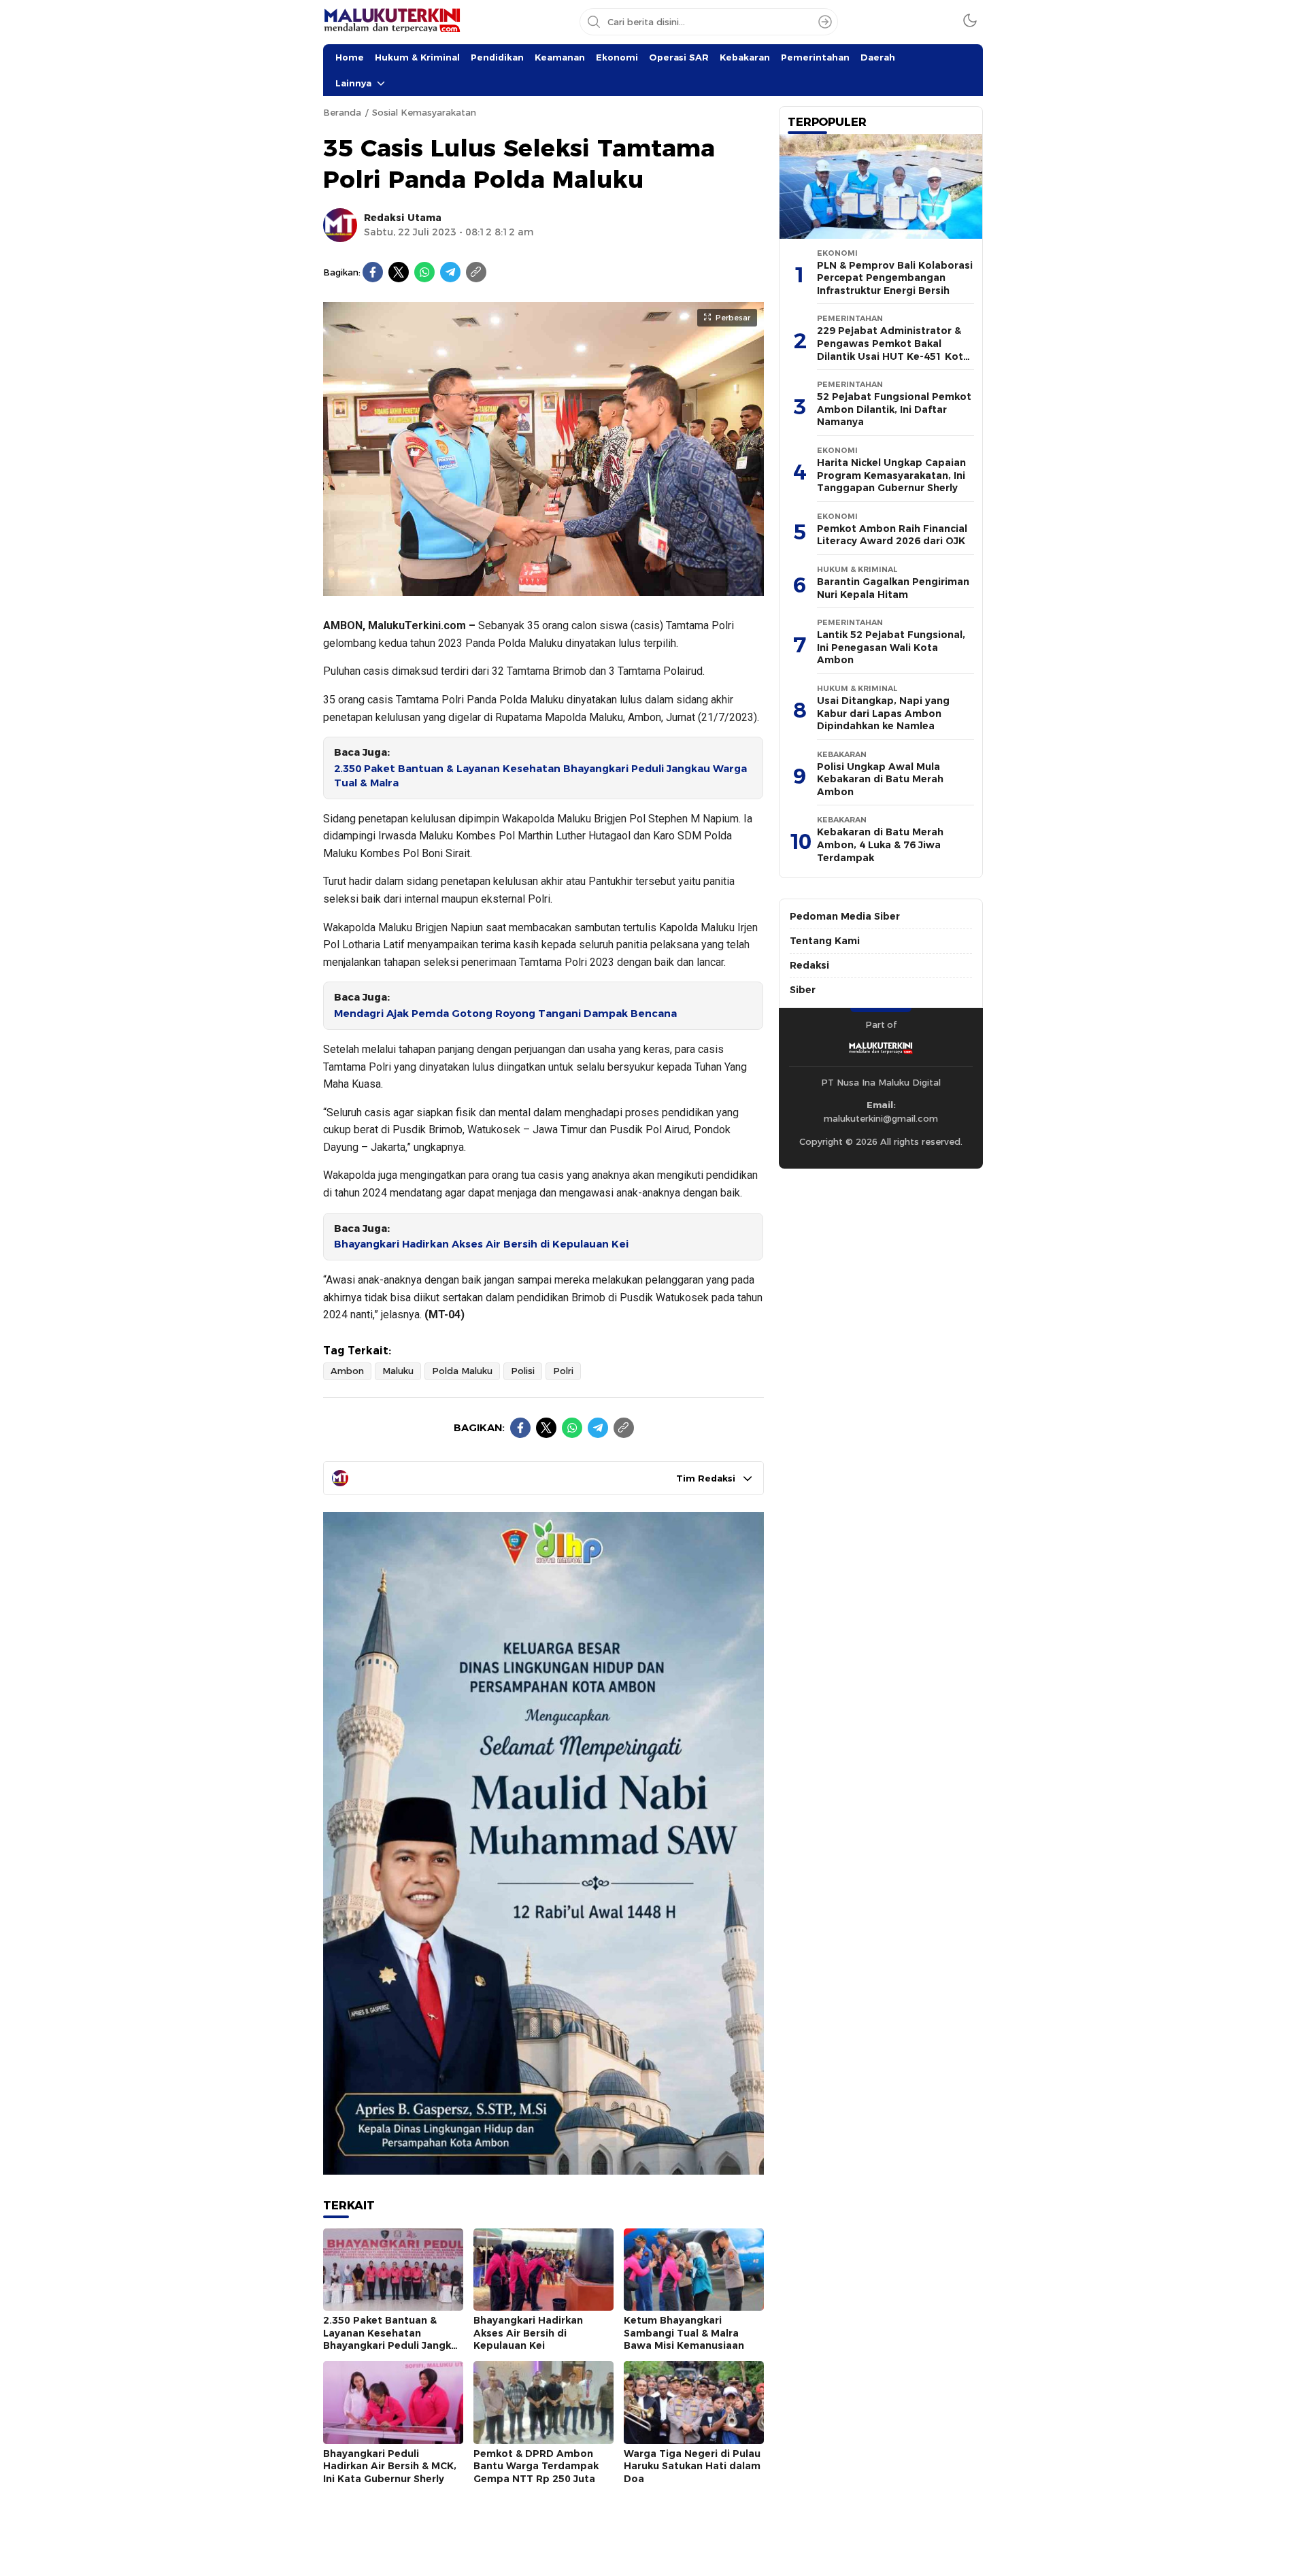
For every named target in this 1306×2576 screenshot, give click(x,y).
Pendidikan (497, 57)
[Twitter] (399, 272)
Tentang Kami (825, 941)
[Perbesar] (543, 589)
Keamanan (560, 57)
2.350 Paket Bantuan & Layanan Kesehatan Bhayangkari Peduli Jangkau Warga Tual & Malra (540, 776)
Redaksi (809, 965)
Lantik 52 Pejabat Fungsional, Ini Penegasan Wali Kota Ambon (891, 647)
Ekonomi (617, 57)
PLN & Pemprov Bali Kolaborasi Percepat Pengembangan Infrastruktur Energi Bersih (895, 278)
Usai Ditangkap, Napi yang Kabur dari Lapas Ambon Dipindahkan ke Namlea (883, 713)
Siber (803, 990)
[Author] (340, 225)
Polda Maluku (462, 1371)
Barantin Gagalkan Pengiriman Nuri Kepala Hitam (893, 588)
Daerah (878, 57)
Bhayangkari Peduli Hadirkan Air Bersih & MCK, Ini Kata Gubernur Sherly (390, 2466)
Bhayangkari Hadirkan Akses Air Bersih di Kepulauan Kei (481, 1244)
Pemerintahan (815, 57)
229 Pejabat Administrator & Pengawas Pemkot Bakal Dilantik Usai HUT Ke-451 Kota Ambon (893, 350)
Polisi (523, 1371)
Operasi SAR (679, 57)
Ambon (347, 1371)
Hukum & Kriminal (417, 57)
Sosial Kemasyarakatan (424, 112)
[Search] (825, 22)
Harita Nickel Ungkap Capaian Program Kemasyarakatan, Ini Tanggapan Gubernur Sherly (891, 475)
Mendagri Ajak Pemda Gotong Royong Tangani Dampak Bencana (505, 1014)
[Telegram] (450, 272)
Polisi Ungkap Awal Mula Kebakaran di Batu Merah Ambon (880, 779)
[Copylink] (476, 272)
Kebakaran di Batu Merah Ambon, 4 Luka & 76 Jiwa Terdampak (880, 844)
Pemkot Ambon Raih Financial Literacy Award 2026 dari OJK (892, 535)
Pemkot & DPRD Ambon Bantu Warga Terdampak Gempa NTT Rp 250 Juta (536, 2466)
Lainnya (353, 83)
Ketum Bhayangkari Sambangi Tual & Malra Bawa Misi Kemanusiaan (684, 2333)
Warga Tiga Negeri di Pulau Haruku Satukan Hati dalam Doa (692, 2466)
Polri (563, 1371)
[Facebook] (373, 272)
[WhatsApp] (424, 272)
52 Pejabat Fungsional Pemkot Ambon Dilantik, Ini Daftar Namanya (894, 409)
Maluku (398, 1371)
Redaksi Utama (403, 218)
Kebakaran (745, 57)
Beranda (342, 112)
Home (350, 57)
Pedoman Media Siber (845, 916)
